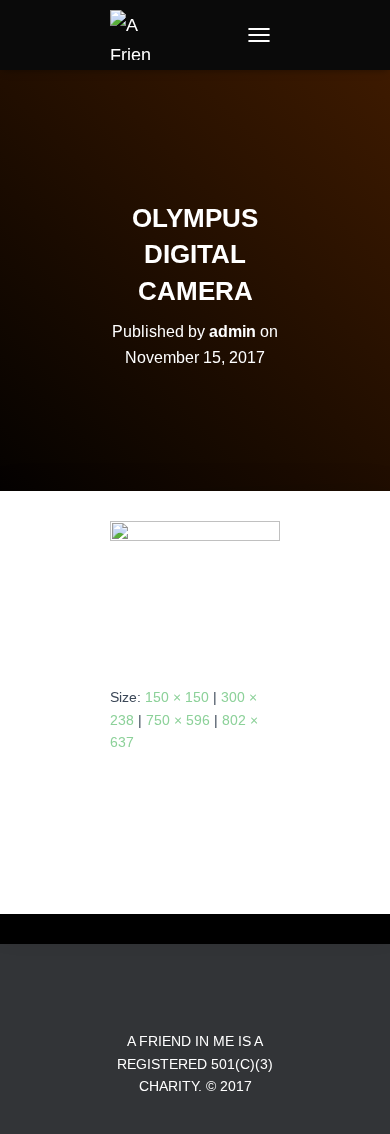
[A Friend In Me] (140, 35)
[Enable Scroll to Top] (350, 1094)
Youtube (231, 997)
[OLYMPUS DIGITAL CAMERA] (195, 587)
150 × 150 (177, 697)
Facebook (159, 997)
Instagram (195, 997)
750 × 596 (178, 720)
